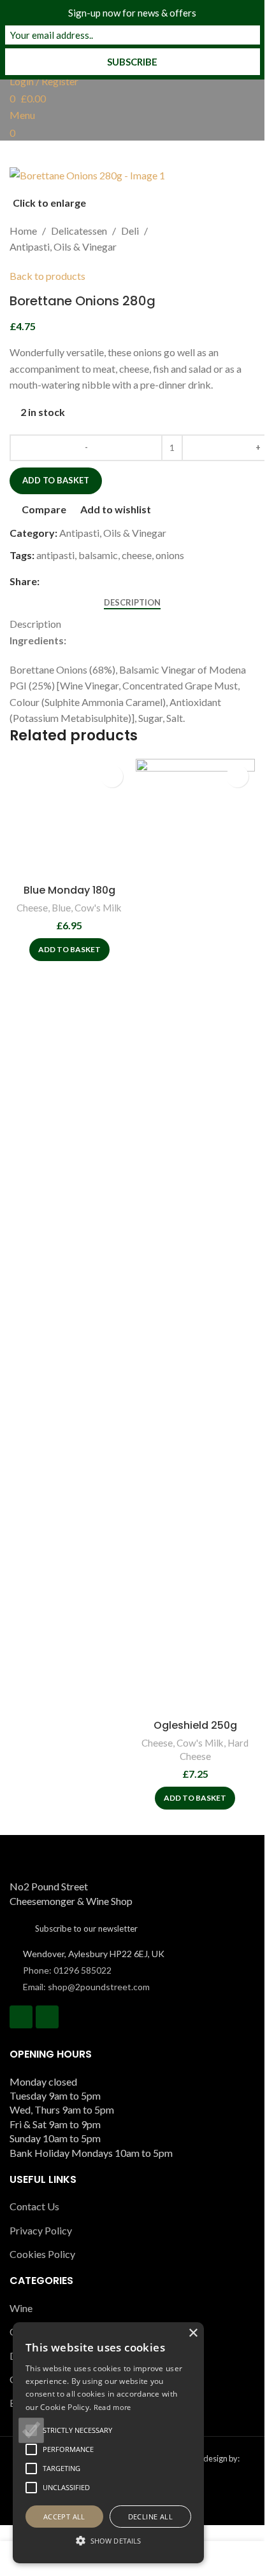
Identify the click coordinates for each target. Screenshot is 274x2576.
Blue (61, 908)
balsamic (98, 555)
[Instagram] (47, 2017)
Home (23, 231)
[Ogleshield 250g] (196, 1236)
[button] (69, 950)
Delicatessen (79, 231)
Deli (130, 231)
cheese (137, 555)
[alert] (108, 2443)
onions (170, 555)
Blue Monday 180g (69, 890)
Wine (21, 2308)
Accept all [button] (64, 2517)
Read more (112, 2407)
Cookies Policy (42, 2254)
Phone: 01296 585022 (67, 1970)
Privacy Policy (41, 2230)
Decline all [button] (150, 2517)
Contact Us (34, 2206)
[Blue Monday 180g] (69, 819)
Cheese (32, 908)
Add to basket (56, 480)
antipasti (55, 555)
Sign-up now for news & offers (132, 13)
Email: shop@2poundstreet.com (86, 1987)
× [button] (193, 2333)
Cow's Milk (98, 908)
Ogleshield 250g (195, 1725)
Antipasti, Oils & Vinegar (63, 246)
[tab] (132, 602)
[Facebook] (21, 2017)
